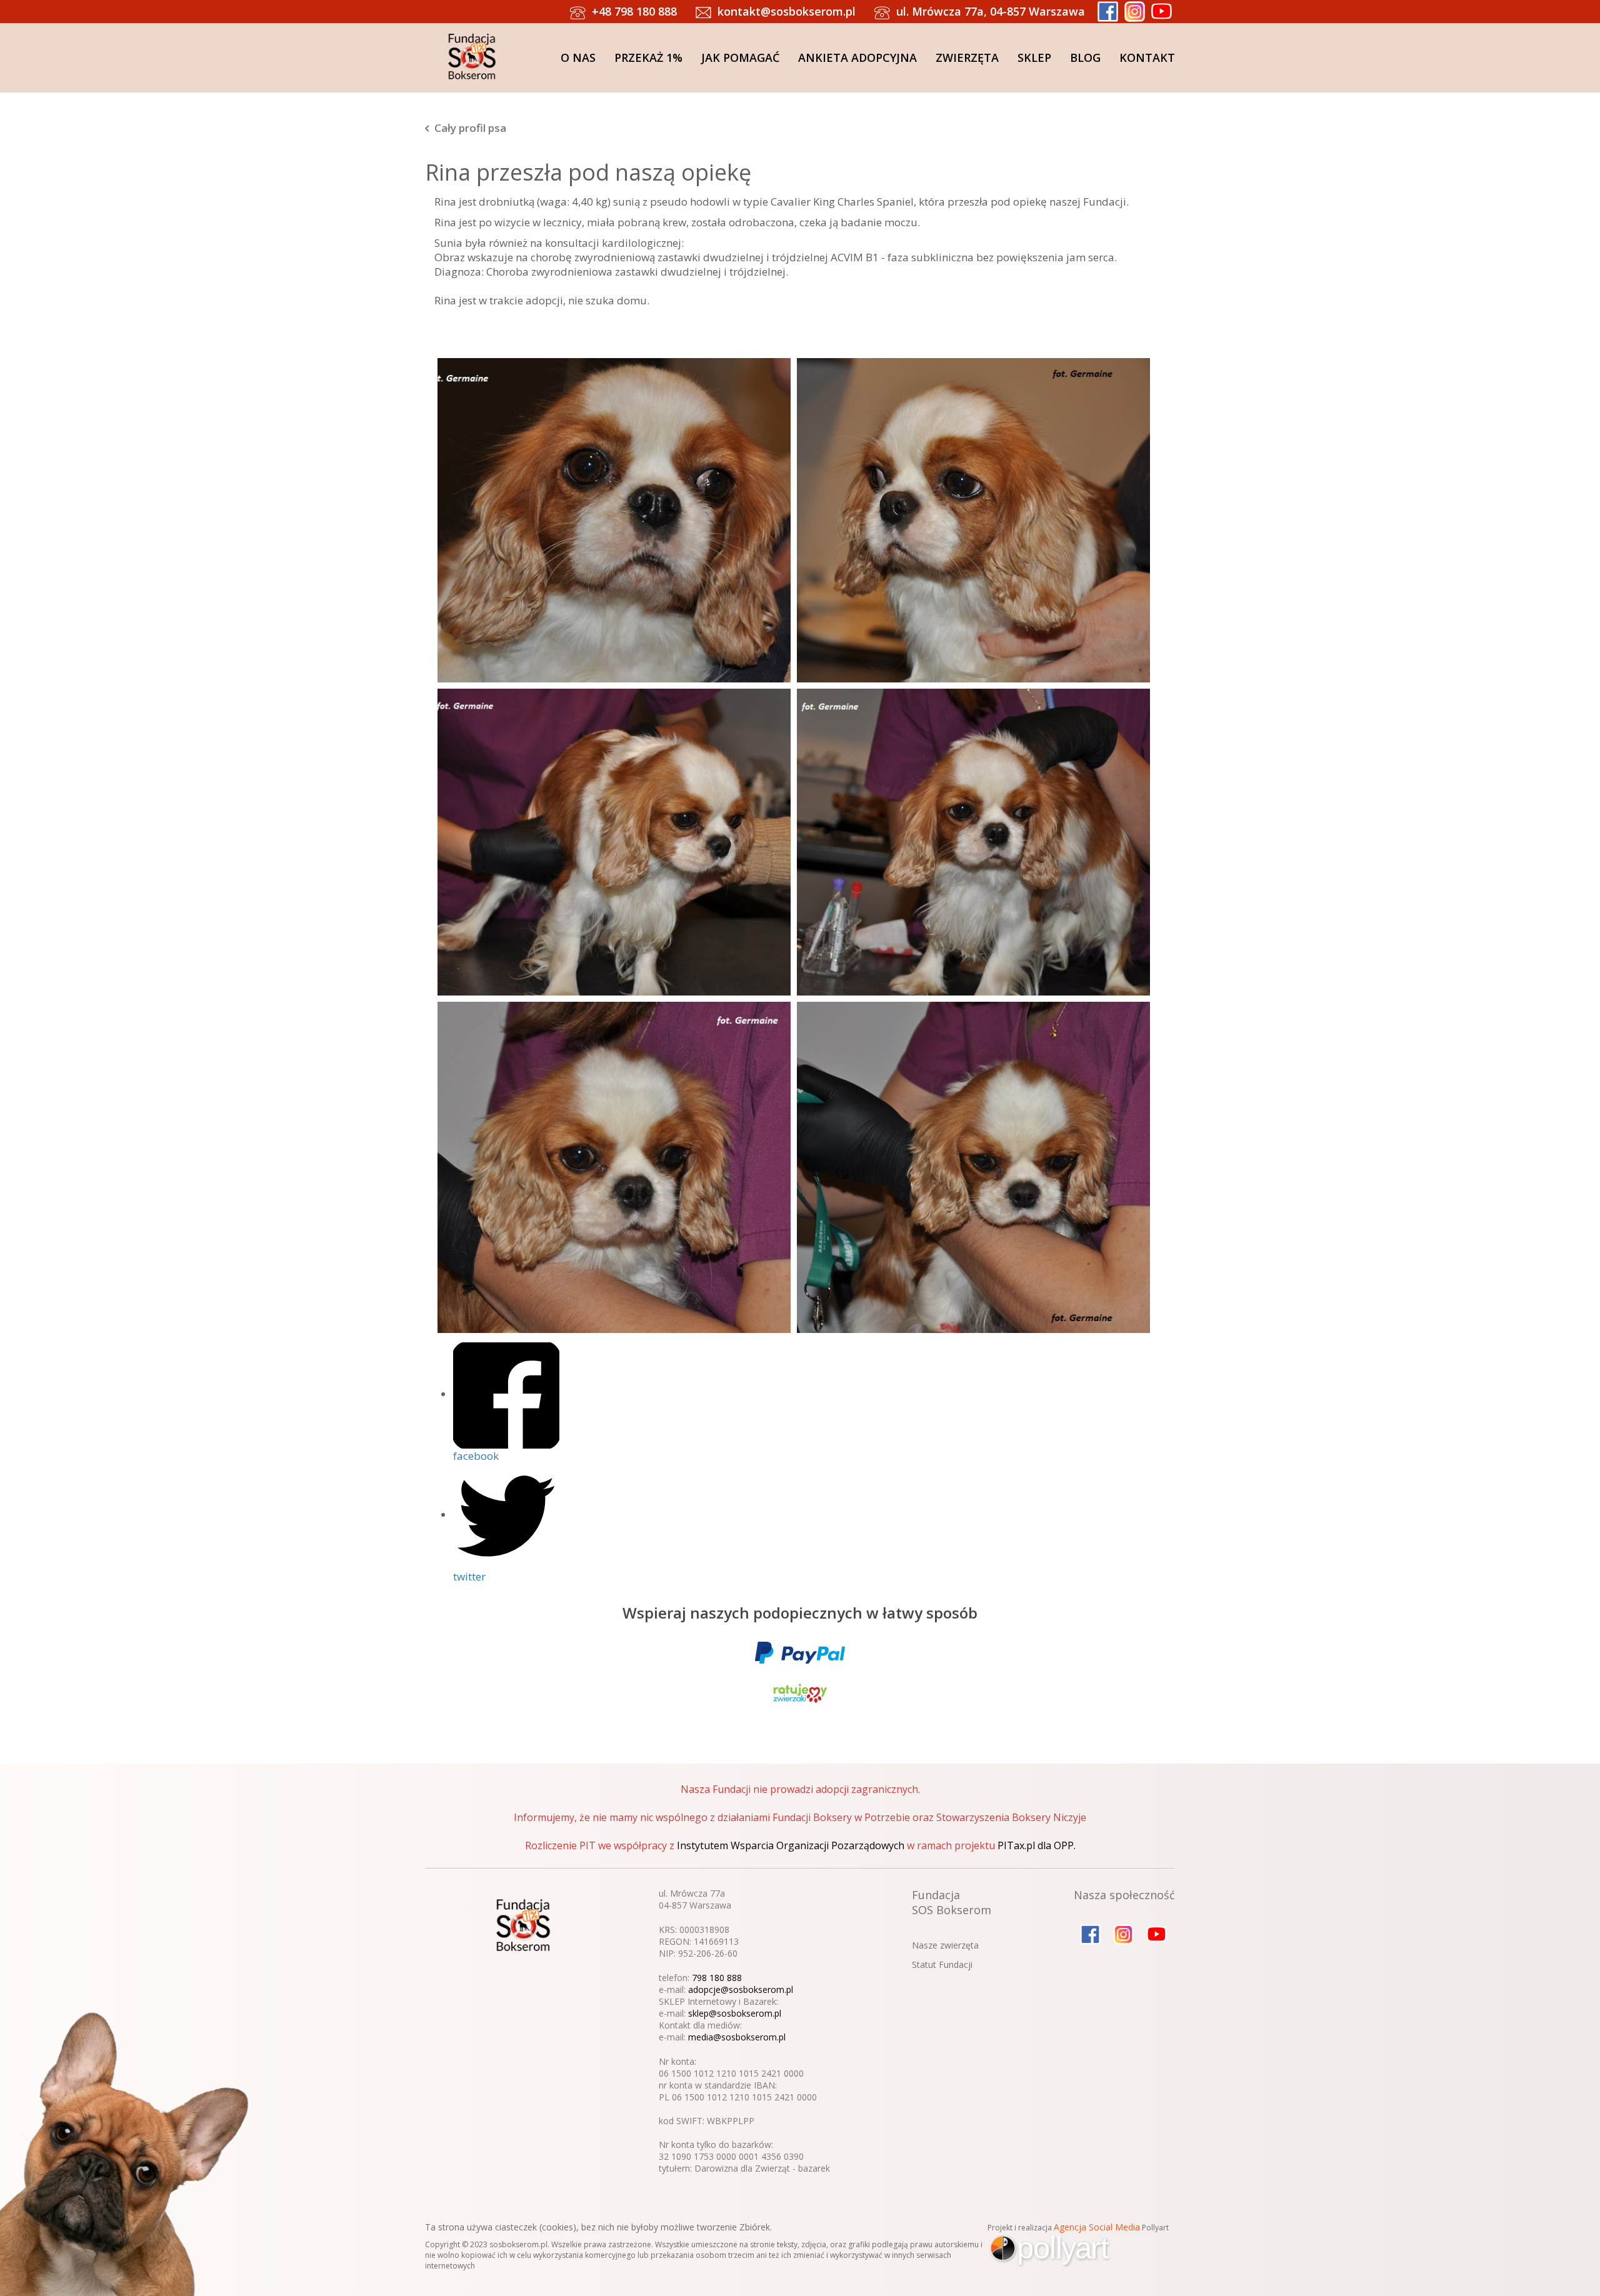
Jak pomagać (740, 57)
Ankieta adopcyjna (857, 57)
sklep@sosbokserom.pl (735, 2013)
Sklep (1034, 57)
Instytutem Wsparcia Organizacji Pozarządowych (791, 1845)
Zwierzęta (967, 57)
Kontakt (1147, 57)
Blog (1085, 57)
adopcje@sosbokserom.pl (741, 1989)
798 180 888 (717, 1978)
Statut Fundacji (942, 1964)
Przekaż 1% (648, 57)
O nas (578, 57)
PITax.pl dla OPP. (1037, 1845)
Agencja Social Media (1097, 2227)
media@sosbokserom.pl (737, 2037)
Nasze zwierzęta (945, 1945)
